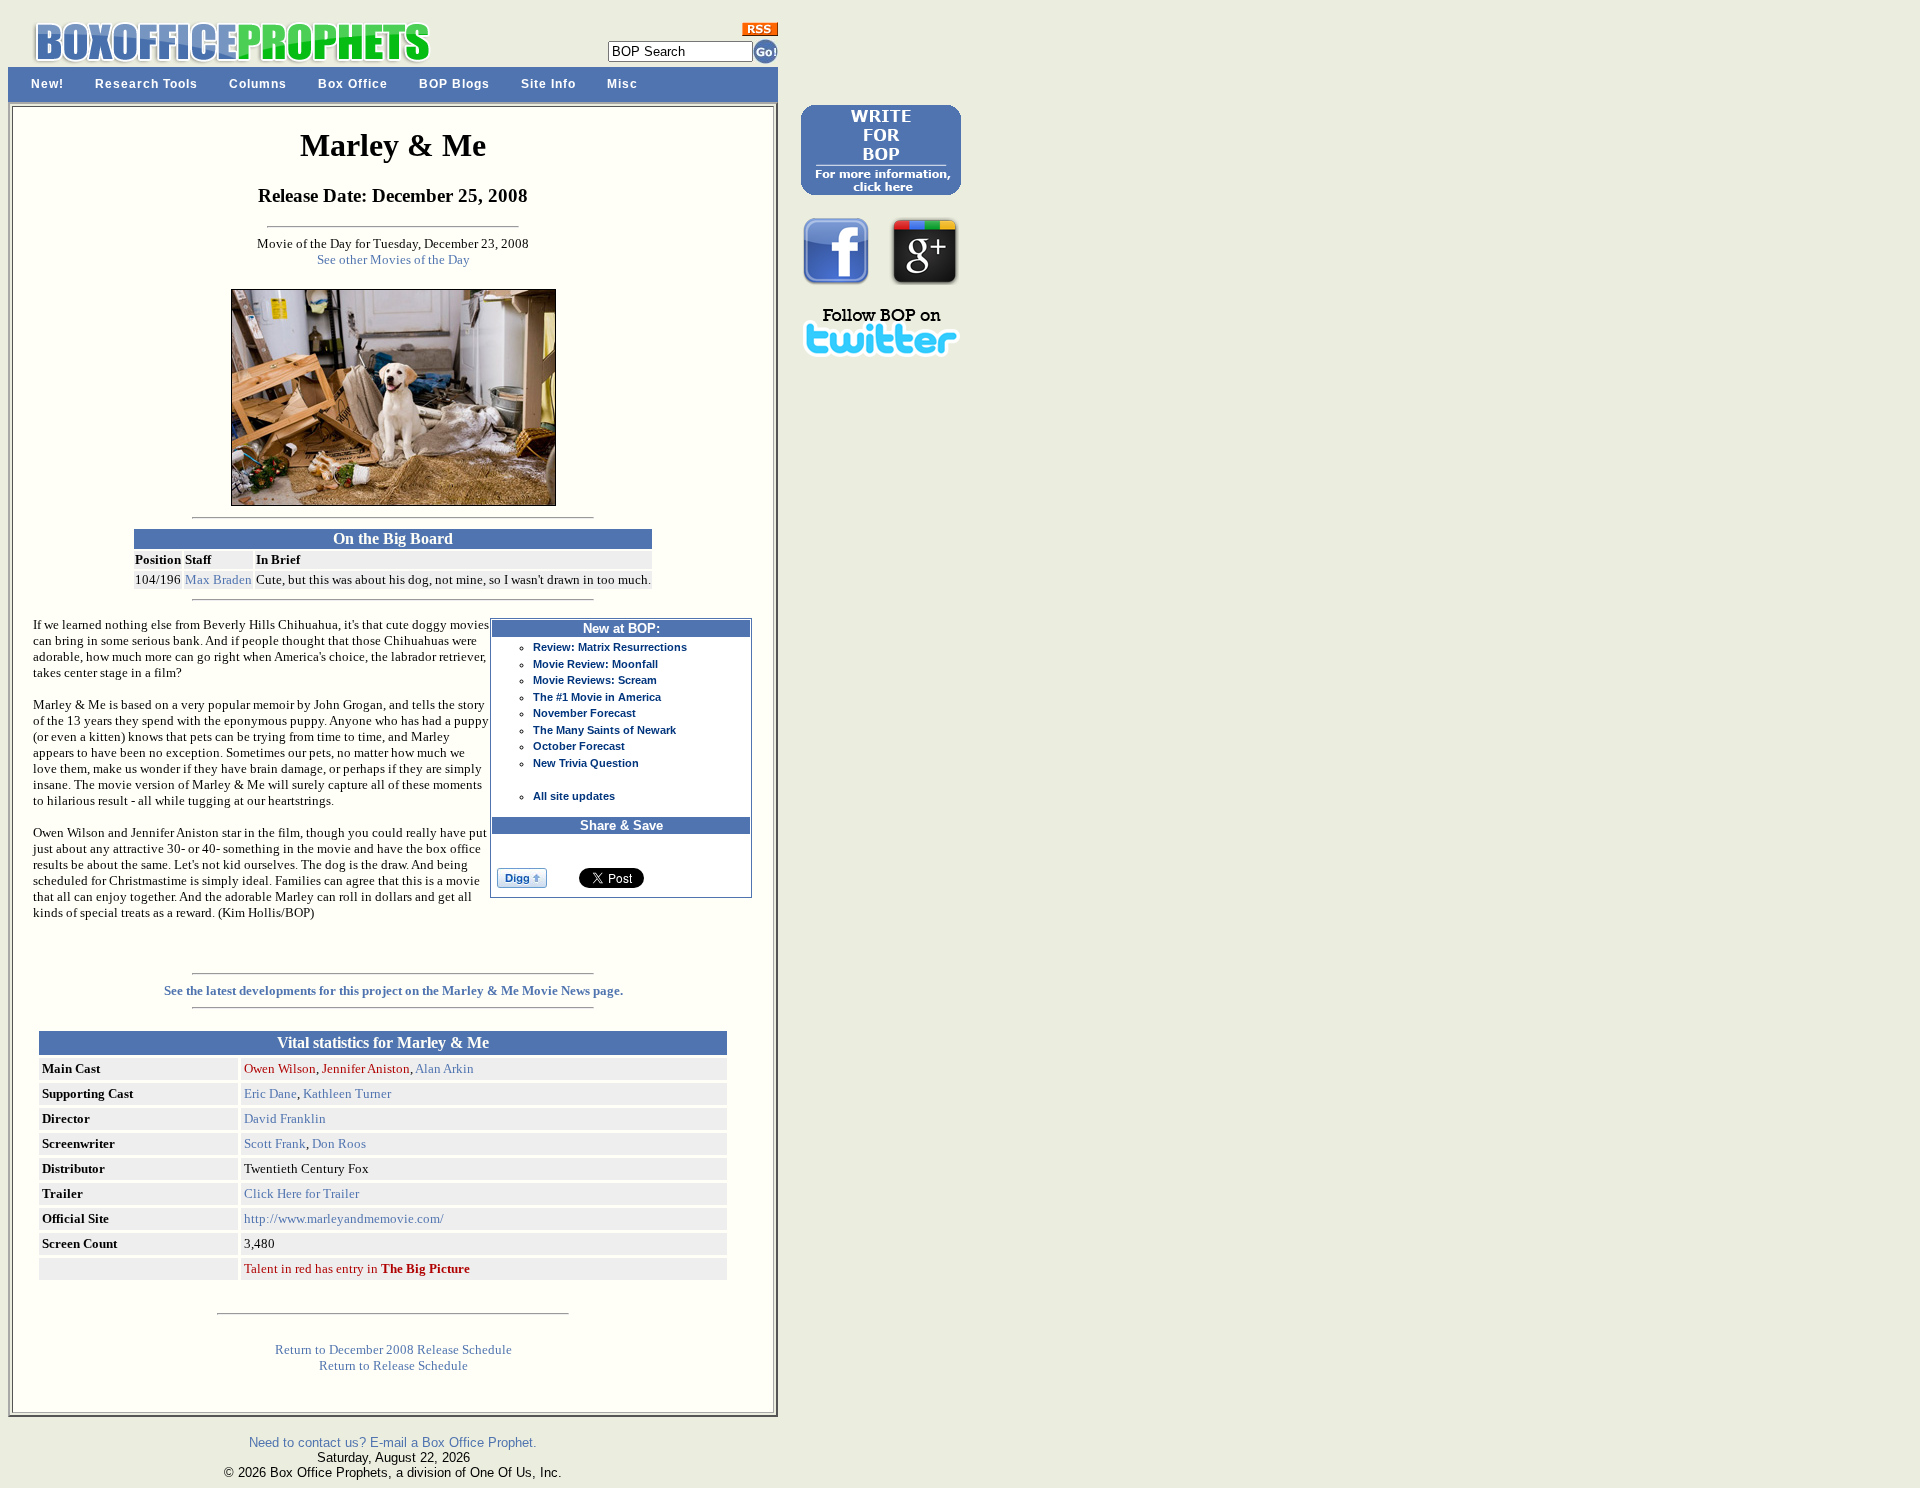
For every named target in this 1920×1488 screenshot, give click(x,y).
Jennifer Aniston (366, 1068)
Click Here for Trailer (301, 1193)
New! (47, 84)
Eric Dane (270, 1093)
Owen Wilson (280, 1068)
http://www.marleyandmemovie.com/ (344, 1218)
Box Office (353, 84)
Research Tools (146, 84)
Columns (258, 84)
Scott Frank (275, 1143)
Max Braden (218, 579)
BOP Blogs (454, 84)
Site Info (548, 84)
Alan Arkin (444, 1068)
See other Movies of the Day (393, 259)
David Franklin (285, 1118)
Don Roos (339, 1143)
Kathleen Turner (347, 1093)
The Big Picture (425, 1268)
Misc (622, 84)
